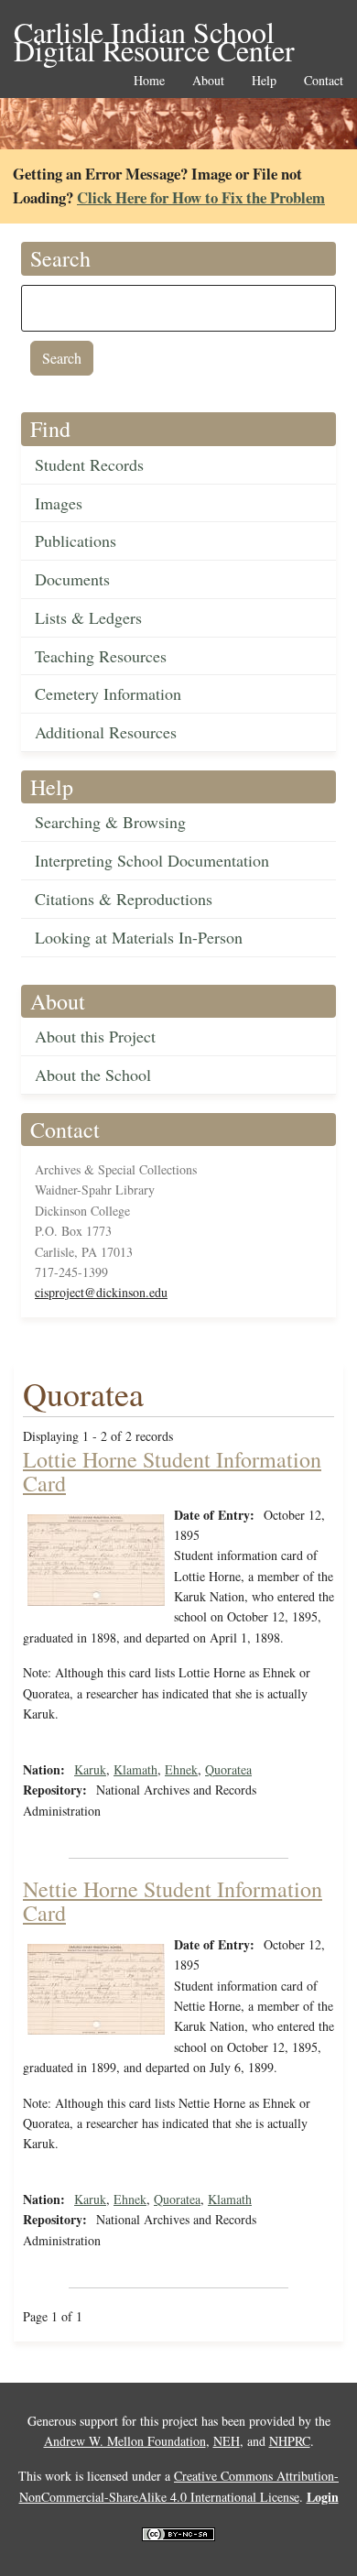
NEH (227, 2441)
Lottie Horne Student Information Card (172, 1471)
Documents (72, 579)
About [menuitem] (208, 81)
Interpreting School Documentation (152, 860)
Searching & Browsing (110, 822)
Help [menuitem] (264, 81)
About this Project (95, 1036)
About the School (93, 1075)
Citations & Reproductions (124, 899)
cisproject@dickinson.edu (101, 1292)
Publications (76, 540)
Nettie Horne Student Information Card (173, 1901)
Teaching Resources (101, 656)
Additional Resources (106, 732)
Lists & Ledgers (88, 617)
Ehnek (181, 1769)
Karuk (90, 1769)
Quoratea (228, 1769)
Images (59, 503)
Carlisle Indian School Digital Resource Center (154, 33)
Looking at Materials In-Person (139, 937)
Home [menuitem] (149, 81)
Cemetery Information (108, 693)
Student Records (89, 464)
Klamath (135, 1769)
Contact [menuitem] (324, 81)
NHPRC (290, 2441)
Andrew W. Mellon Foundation (125, 2441)
